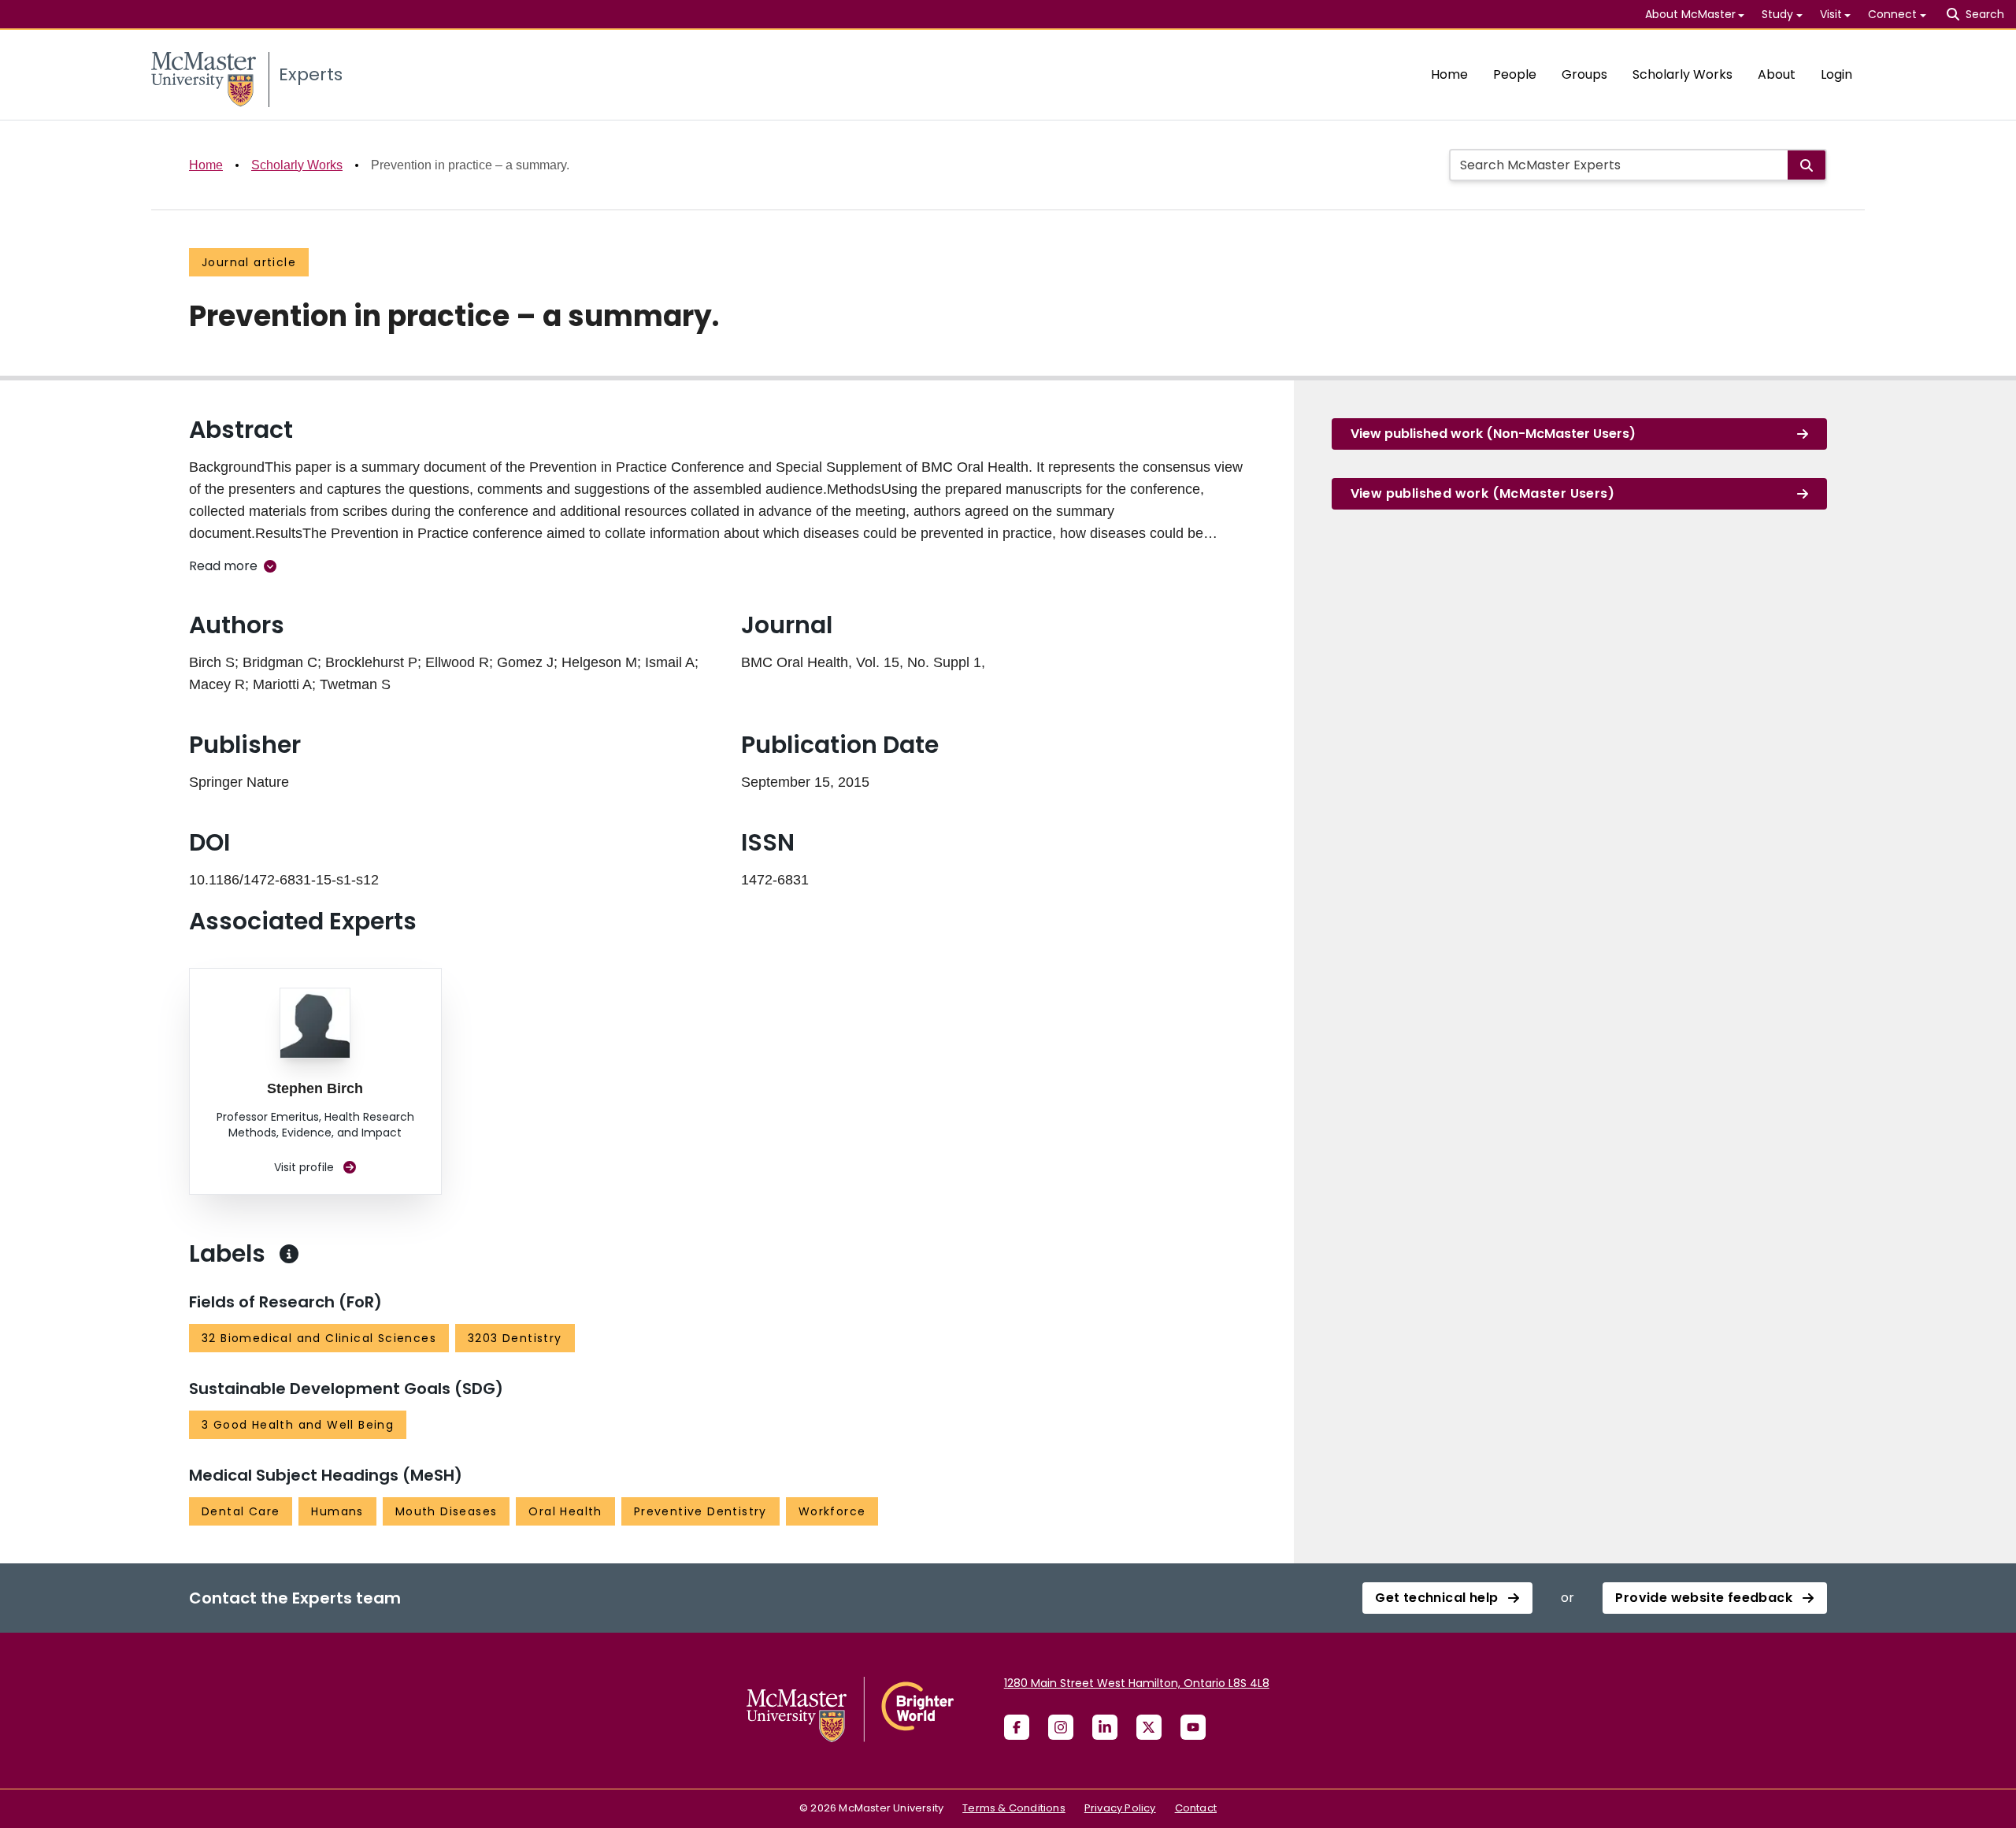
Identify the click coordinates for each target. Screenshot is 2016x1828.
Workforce (832, 1511)
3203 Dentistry (515, 1338)
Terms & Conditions (1014, 1808)
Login (1836, 74)
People (1515, 74)
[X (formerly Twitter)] (1149, 1727)
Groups (1584, 74)
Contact (1196, 1808)
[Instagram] (1061, 1727)
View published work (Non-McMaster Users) (1493, 434)
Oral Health (565, 1511)
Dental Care (241, 1511)
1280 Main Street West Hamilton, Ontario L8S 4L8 (1137, 1683)
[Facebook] (1017, 1727)
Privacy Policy (1120, 1808)
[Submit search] (1807, 165)
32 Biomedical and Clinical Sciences (319, 1338)
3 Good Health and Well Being (298, 1425)
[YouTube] (1193, 1727)
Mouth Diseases (447, 1511)
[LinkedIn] (1105, 1727)
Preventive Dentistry (700, 1511)
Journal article (249, 262)
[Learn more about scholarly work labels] (289, 1254)
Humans (337, 1511)
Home (1449, 74)
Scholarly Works (1682, 74)
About (1777, 74)
